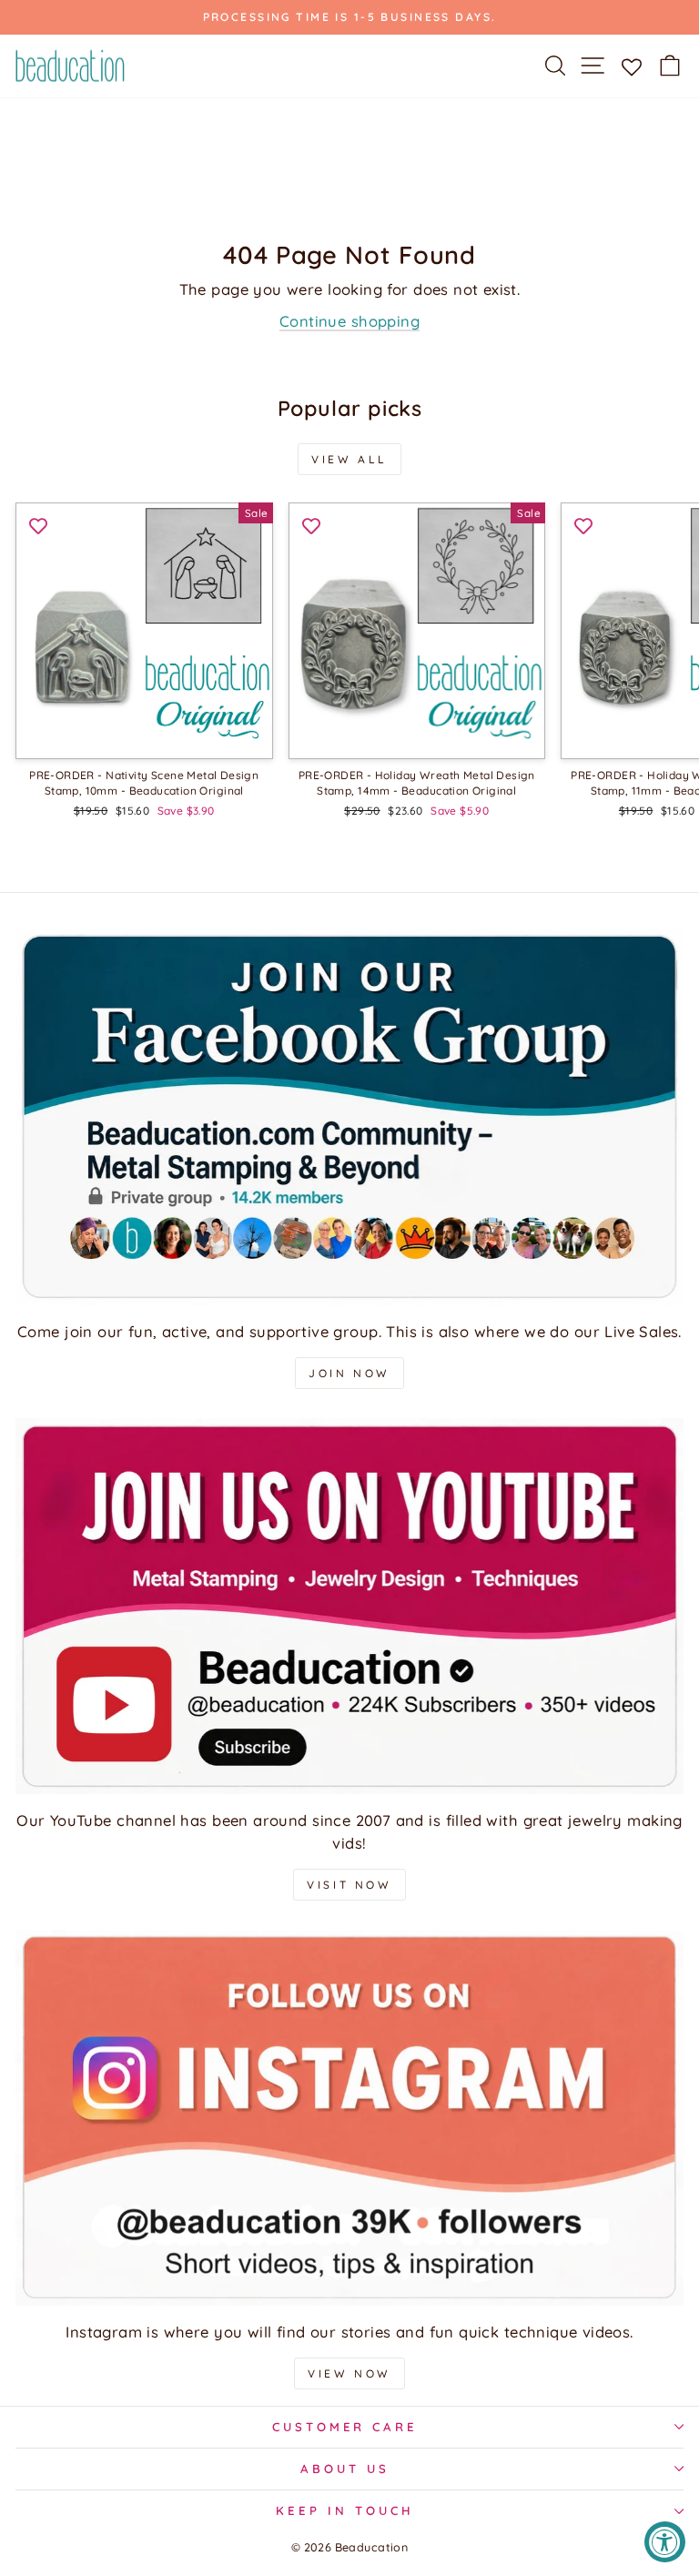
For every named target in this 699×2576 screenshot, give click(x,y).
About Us (345, 2469)
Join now (349, 1373)
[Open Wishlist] (631, 66)
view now (349, 2373)
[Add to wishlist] (38, 525)
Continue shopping (349, 321)
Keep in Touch (345, 2510)
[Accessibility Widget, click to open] (665, 2542)
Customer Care (345, 2427)
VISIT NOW (349, 1885)
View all (349, 459)
